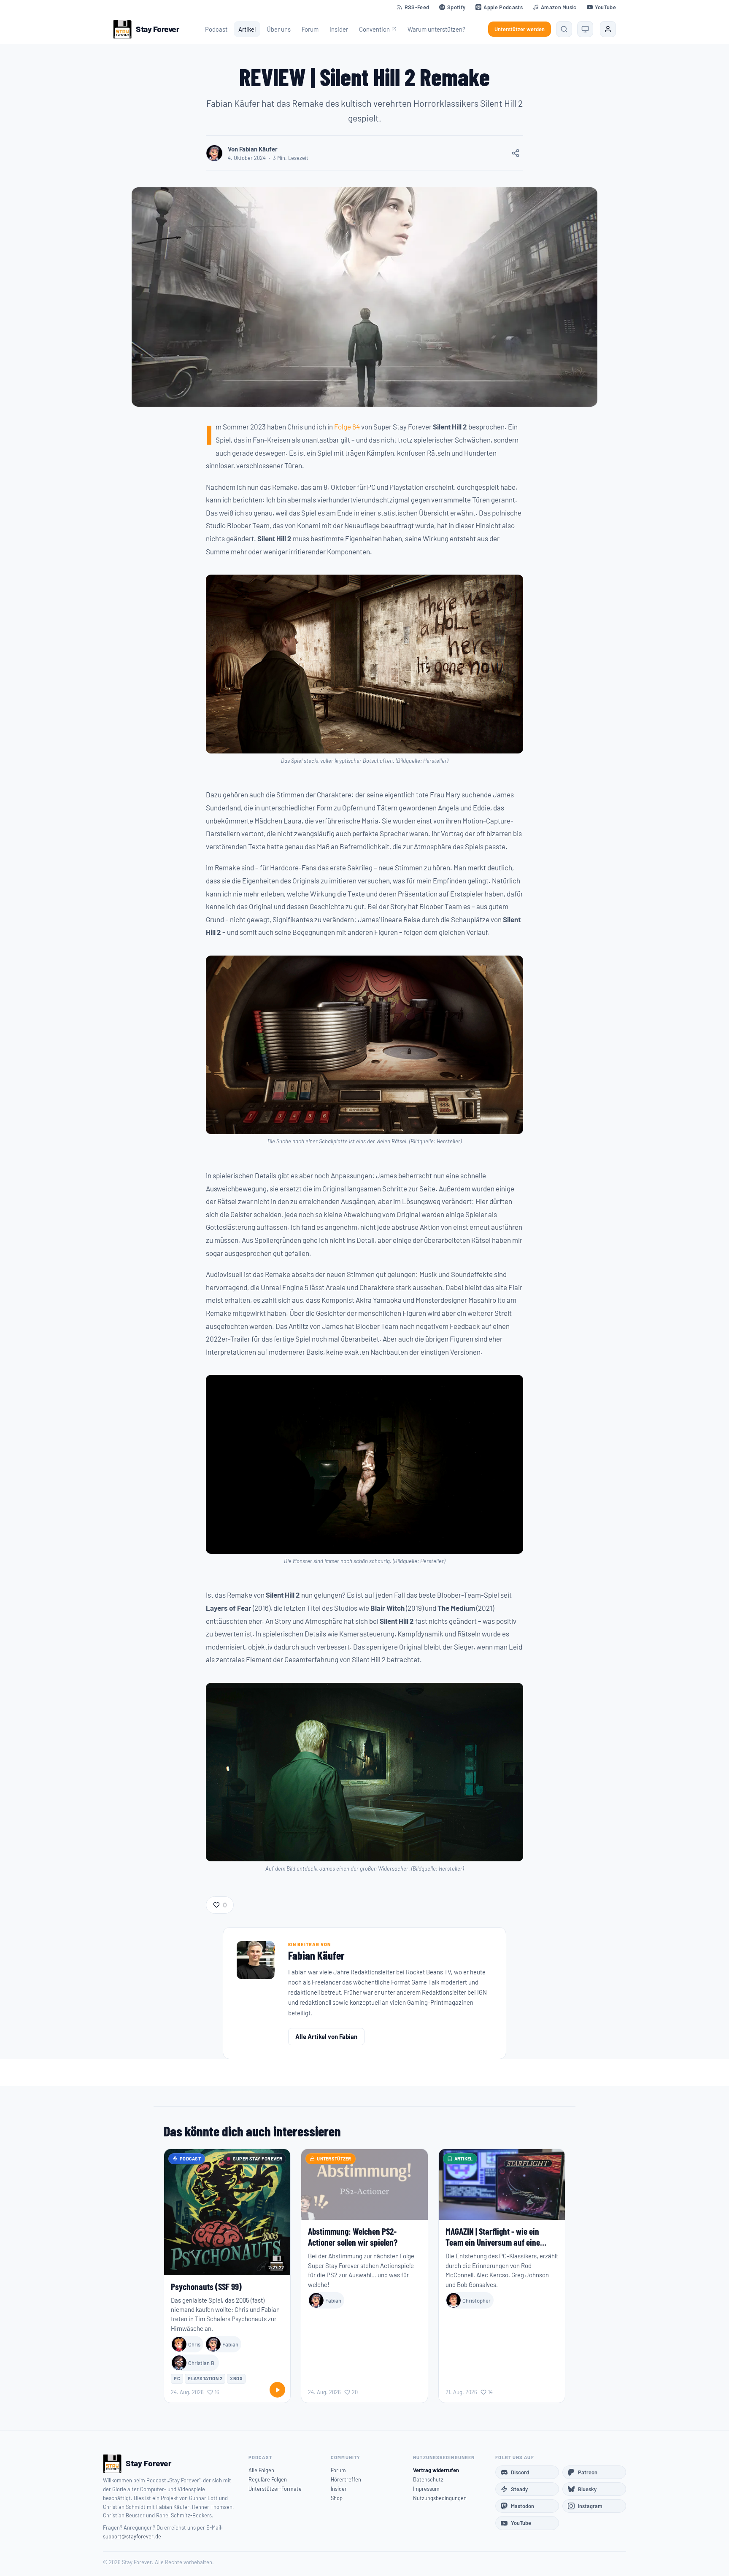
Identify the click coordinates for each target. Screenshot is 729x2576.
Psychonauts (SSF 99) (206, 2286)
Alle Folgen (261, 2470)
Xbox (236, 2378)
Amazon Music (559, 7)
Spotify (456, 7)
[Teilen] (516, 153)
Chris (194, 2344)
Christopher (477, 2301)
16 (217, 2392)
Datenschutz (428, 2479)
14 (490, 2392)
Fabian (230, 2344)
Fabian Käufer (316, 1955)
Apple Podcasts (503, 7)
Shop (337, 2498)
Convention (374, 29)
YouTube (605, 7)
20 (355, 2392)
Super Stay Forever (258, 2159)
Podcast (216, 29)
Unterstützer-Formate (275, 2489)
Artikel (247, 29)
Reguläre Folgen (268, 2479)
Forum (310, 29)
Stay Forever (157, 29)
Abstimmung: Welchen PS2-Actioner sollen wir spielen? (353, 2237)
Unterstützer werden (520, 29)
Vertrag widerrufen (436, 2470)
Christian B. (202, 2363)
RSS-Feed (417, 7)
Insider (339, 29)
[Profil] (608, 29)
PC (177, 2378)
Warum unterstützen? (436, 29)
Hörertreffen (346, 2479)
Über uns (279, 29)
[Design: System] (585, 29)
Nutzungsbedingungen (440, 2498)
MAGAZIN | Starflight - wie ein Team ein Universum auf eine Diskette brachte (493, 2242)
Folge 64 (347, 427)
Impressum (426, 2489)
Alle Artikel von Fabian (326, 2036)
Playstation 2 (205, 2378)
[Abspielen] (277, 2390)
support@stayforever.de (132, 2536)
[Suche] (564, 29)
